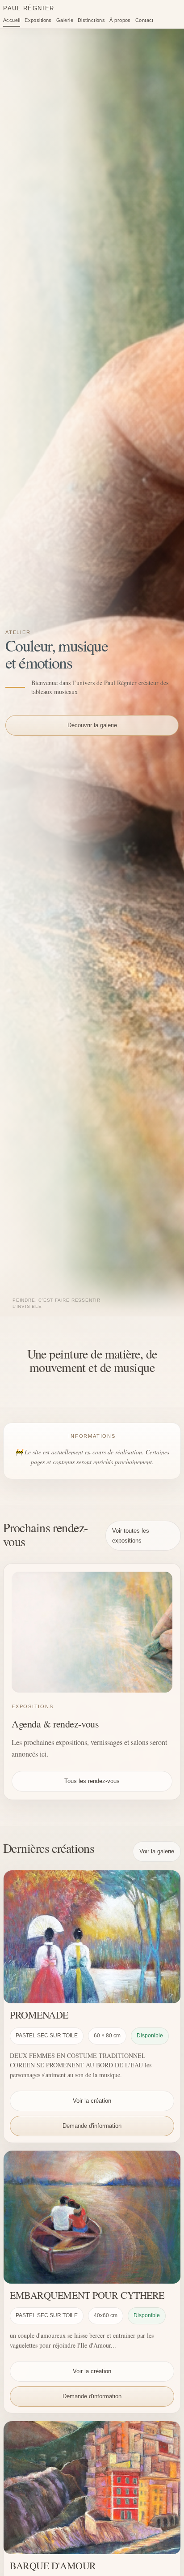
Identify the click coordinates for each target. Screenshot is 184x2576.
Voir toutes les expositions (131, 1535)
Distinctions (91, 20)
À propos (120, 20)
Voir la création (92, 2101)
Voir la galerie (157, 1851)
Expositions (38, 20)
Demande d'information (92, 2126)
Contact (144, 20)
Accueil (12, 20)
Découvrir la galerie (92, 725)
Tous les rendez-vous (92, 1781)
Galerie (65, 20)
